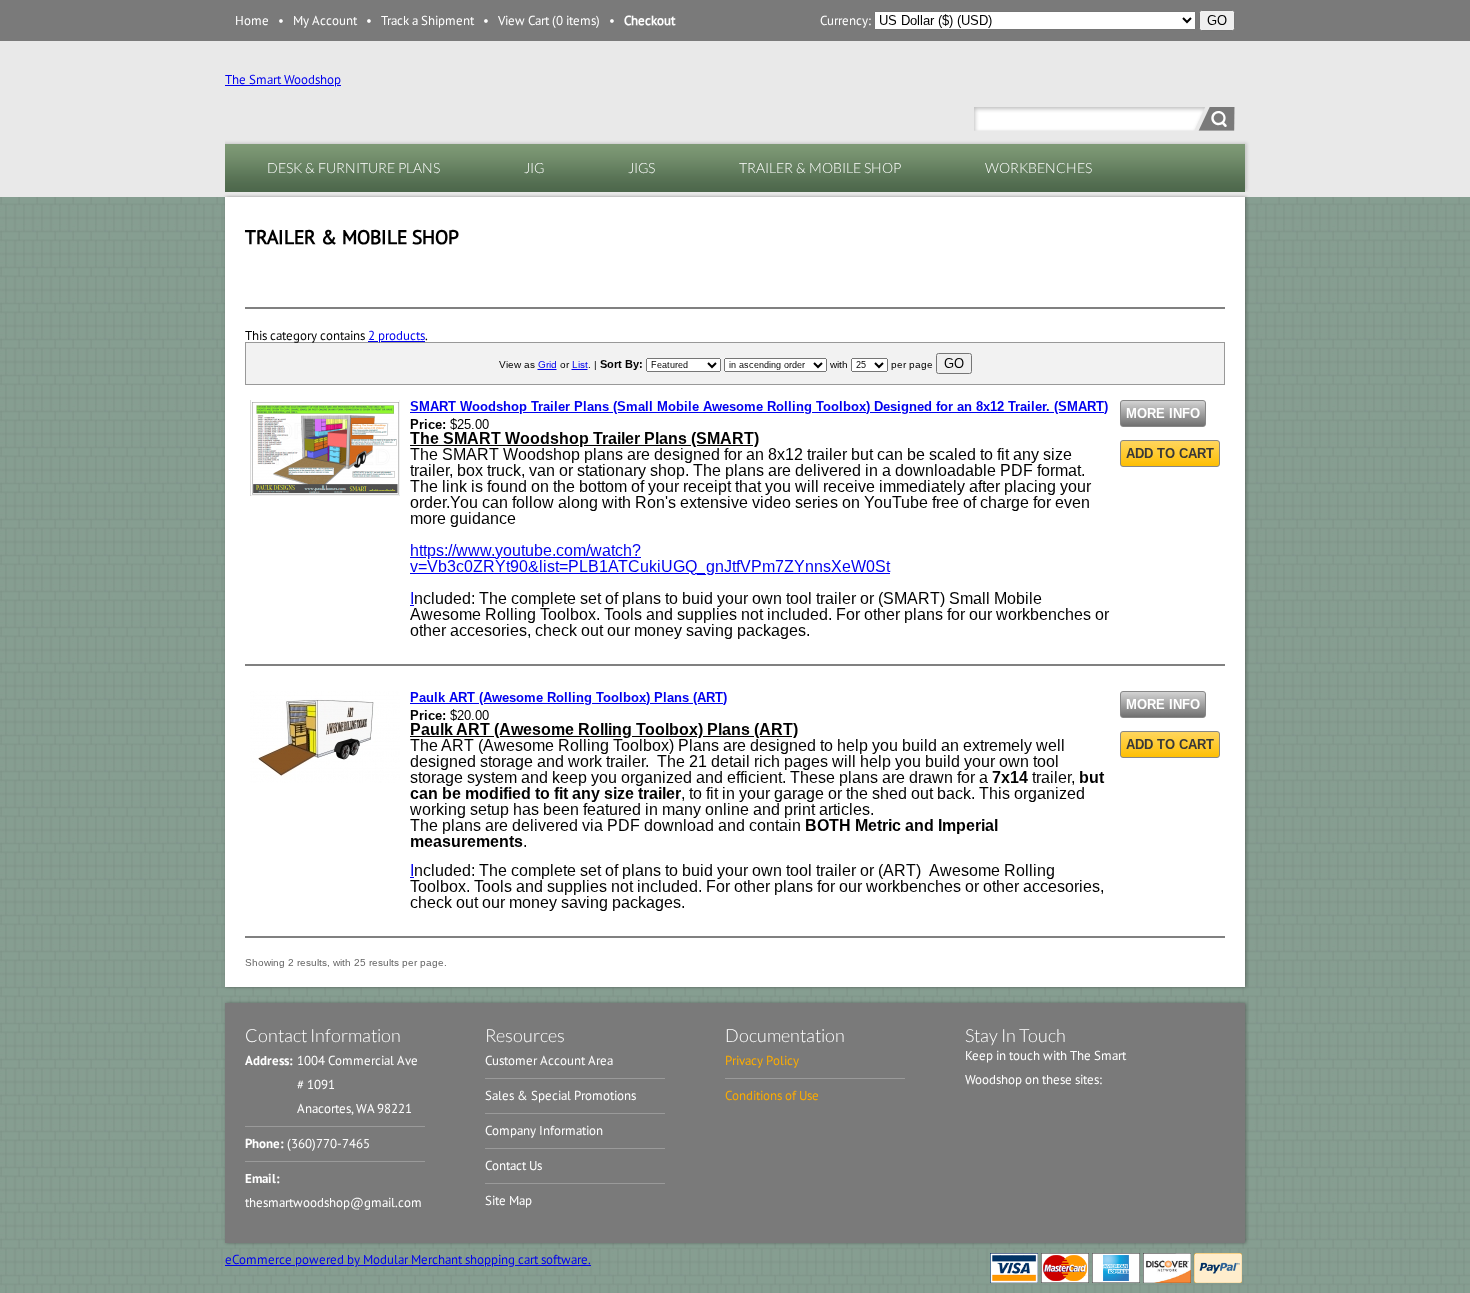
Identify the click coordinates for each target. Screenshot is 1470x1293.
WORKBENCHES (1038, 167)
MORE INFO (1163, 413)
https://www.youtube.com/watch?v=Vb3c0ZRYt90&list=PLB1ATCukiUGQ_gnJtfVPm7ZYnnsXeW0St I (650, 574)
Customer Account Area (549, 1060)
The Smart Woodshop (283, 79)
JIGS (641, 167)
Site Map (508, 1200)
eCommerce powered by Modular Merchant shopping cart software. (408, 1259)
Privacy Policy (762, 1060)
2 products (396, 335)
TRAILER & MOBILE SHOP (820, 167)
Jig (534, 167)
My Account (325, 20)
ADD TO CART (1170, 453)
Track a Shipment (427, 20)
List (580, 364)
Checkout (649, 20)
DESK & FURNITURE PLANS (353, 167)
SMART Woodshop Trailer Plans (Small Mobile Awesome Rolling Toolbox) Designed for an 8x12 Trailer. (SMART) (759, 406)
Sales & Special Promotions (560, 1095)
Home (252, 20)
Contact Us (513, 1165)
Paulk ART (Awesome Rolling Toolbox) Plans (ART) (568, 697)
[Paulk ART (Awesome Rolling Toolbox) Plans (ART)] (325, 778)
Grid (547, 364)
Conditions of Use (772, 1095)
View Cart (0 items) (549, 20)
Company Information (544, 1130)
